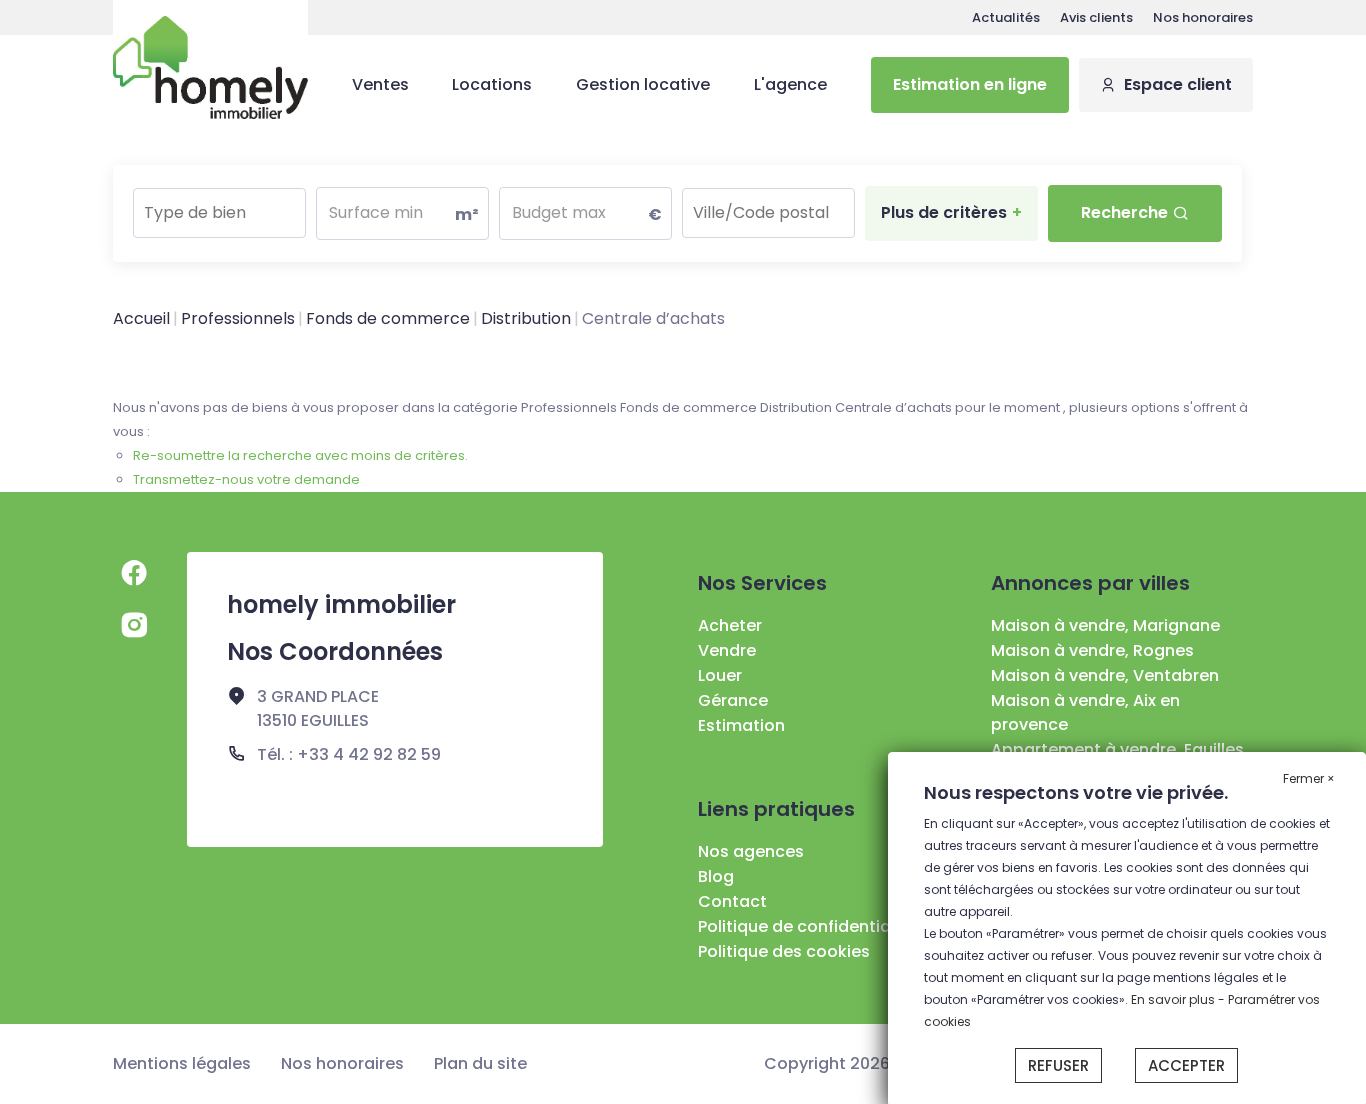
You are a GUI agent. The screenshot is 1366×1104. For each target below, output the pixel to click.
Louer (720, 675)
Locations (492, 84)
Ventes (380, 84)
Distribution (526, 318)
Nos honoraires (1203, 17)
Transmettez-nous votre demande (246, 479)
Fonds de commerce (388, 318)
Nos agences (751, 851)
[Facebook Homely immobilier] (134, 573)
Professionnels (238, 318)
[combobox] (219, 213)
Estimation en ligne (970, 84)
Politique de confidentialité (807, 926)
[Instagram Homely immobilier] (134, 625)
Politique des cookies (784, 951)
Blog (716, 876)
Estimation (741, 725)
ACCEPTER (1186, 1065)
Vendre (727, 650)
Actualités (1006, 17)
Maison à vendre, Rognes (1092, 650)
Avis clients (1096, 17)
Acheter (730, 625)
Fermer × (1309, 778)
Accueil (141, 318)
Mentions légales (182, 1063)
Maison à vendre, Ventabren (1105, 675)
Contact (732, 901)
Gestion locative (643, 84)
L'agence (790, 84)
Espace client (1178, 84)
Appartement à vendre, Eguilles (1117, 749)
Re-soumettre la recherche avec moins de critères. (300, 455)
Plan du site (480, 1063)
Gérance (733, 700)
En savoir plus (1174, 999)
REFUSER (1058, 1065)
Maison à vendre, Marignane (1105, 625)
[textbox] (219, 206)
